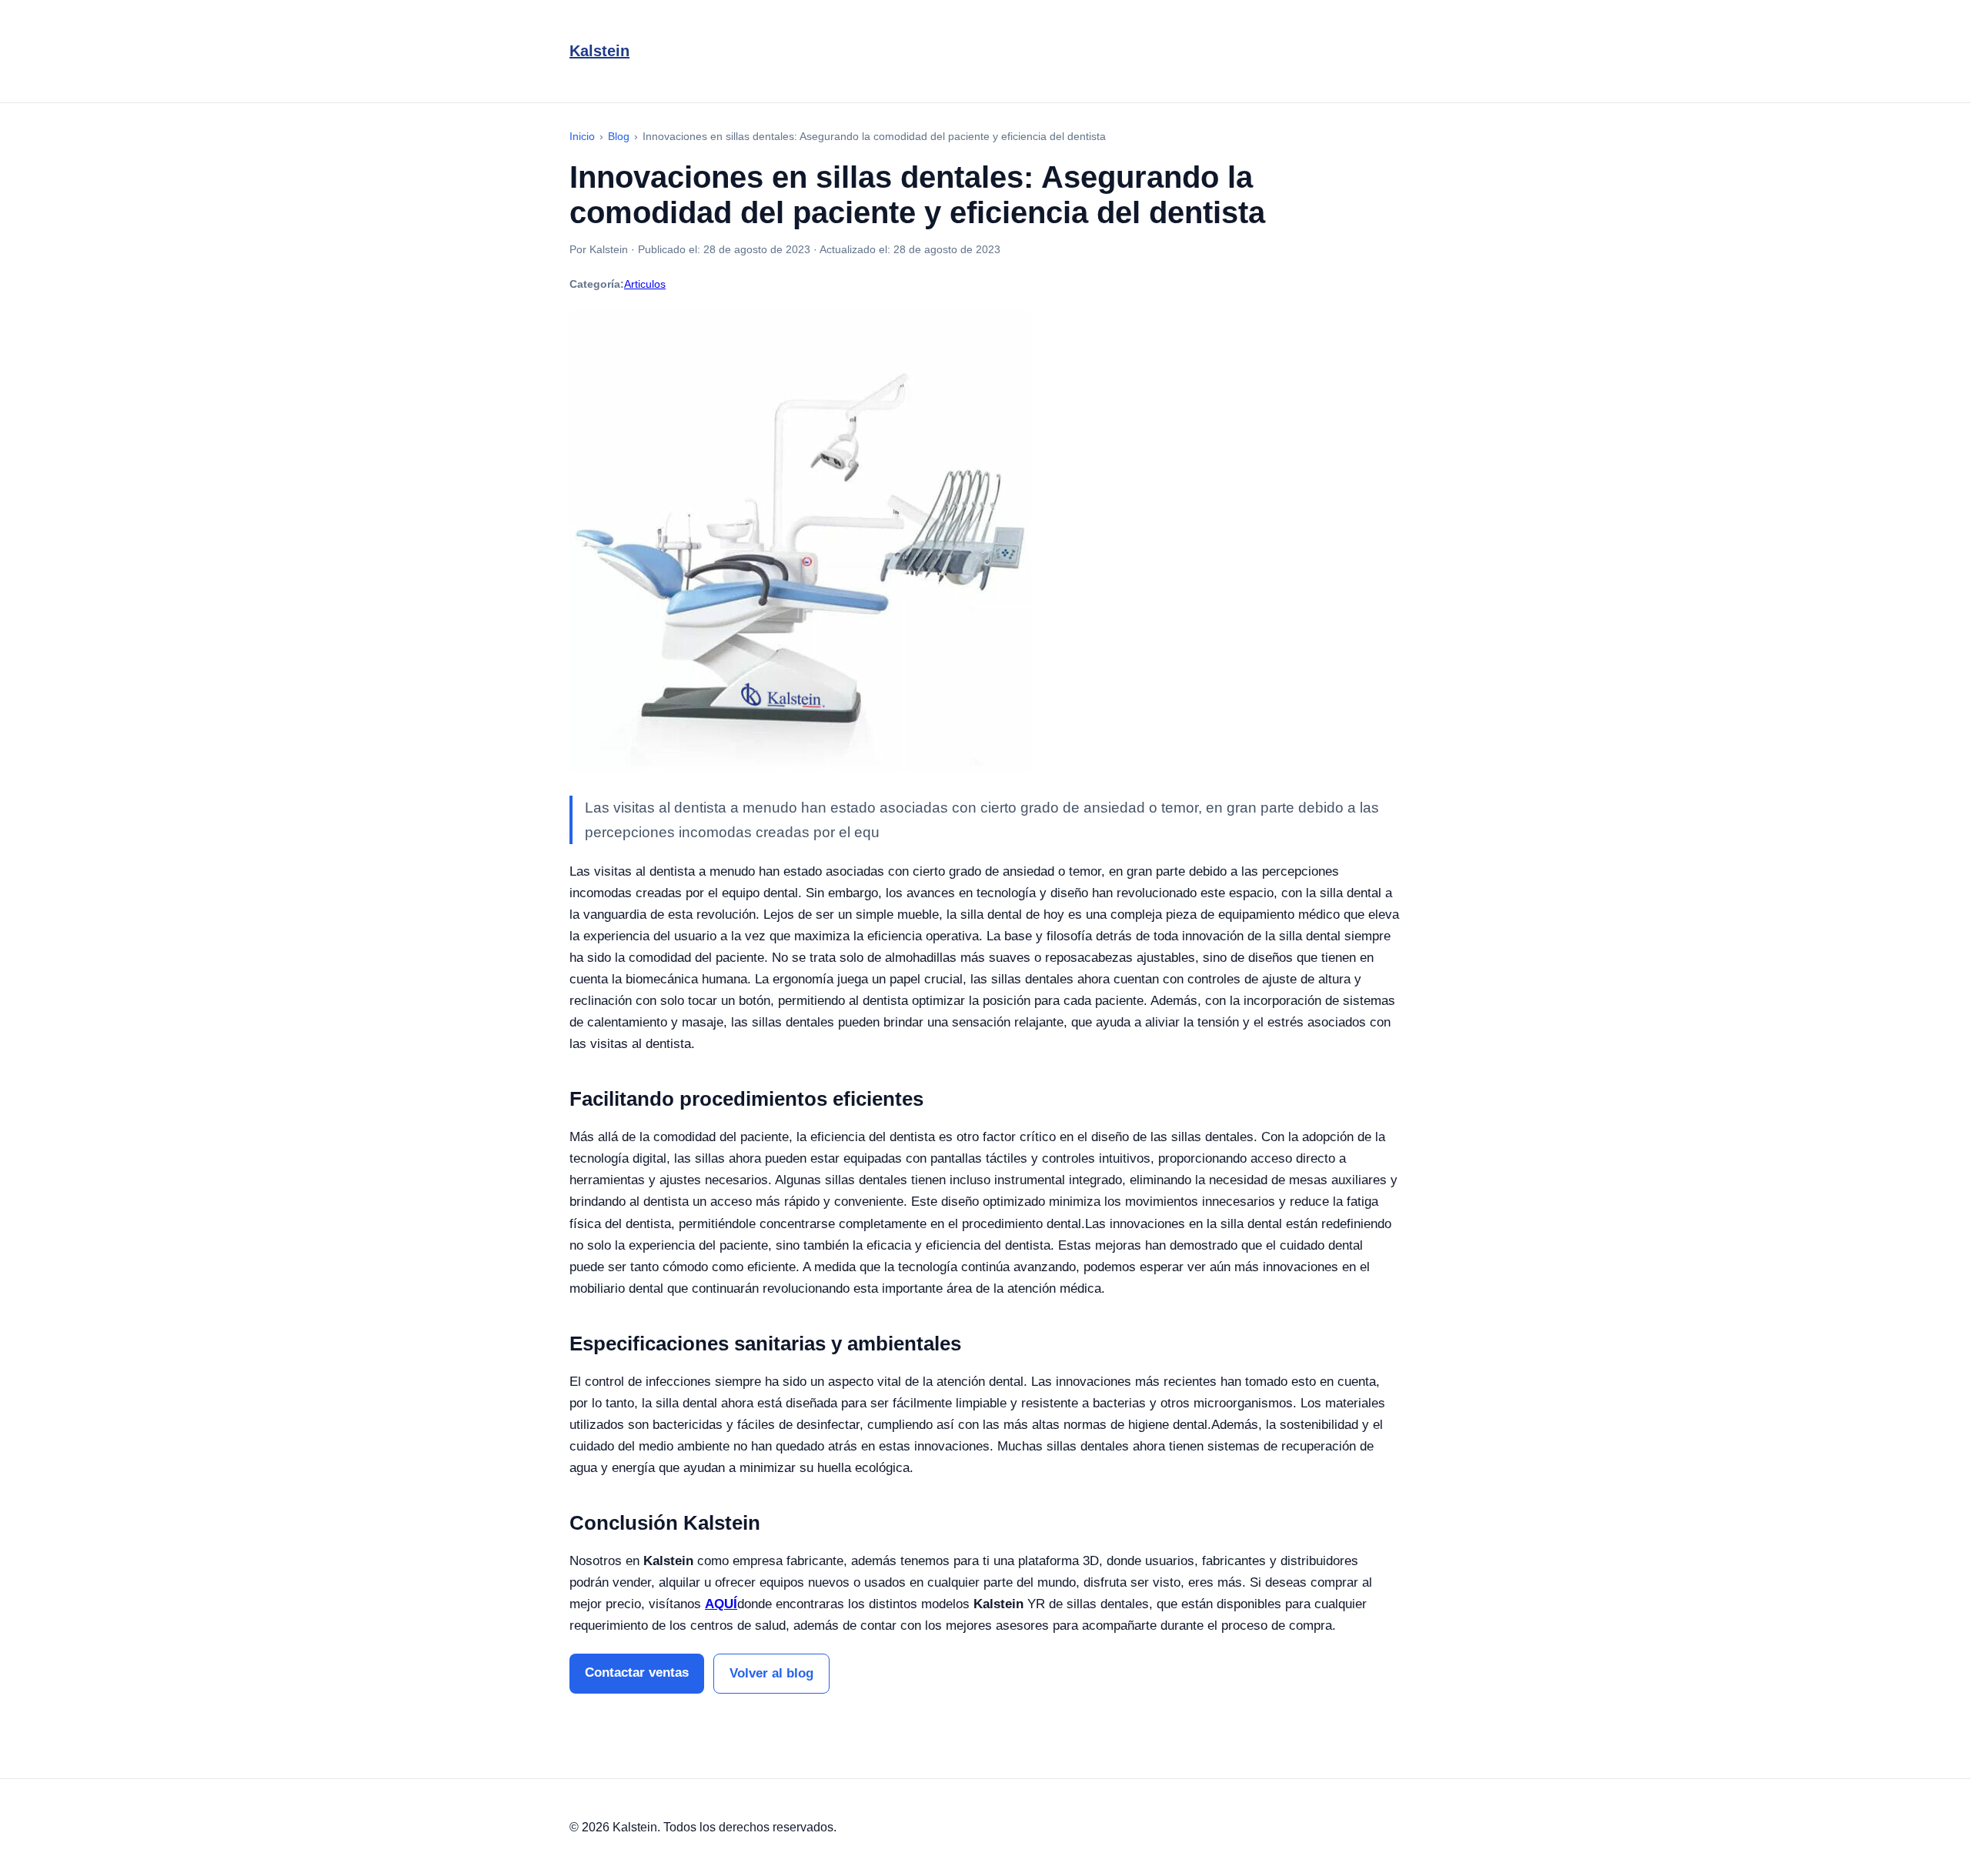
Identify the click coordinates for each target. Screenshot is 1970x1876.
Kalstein (599, 51)
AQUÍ (721, 1604)
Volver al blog (771, 1673)
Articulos (645, 284)
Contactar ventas (637, 1672)
